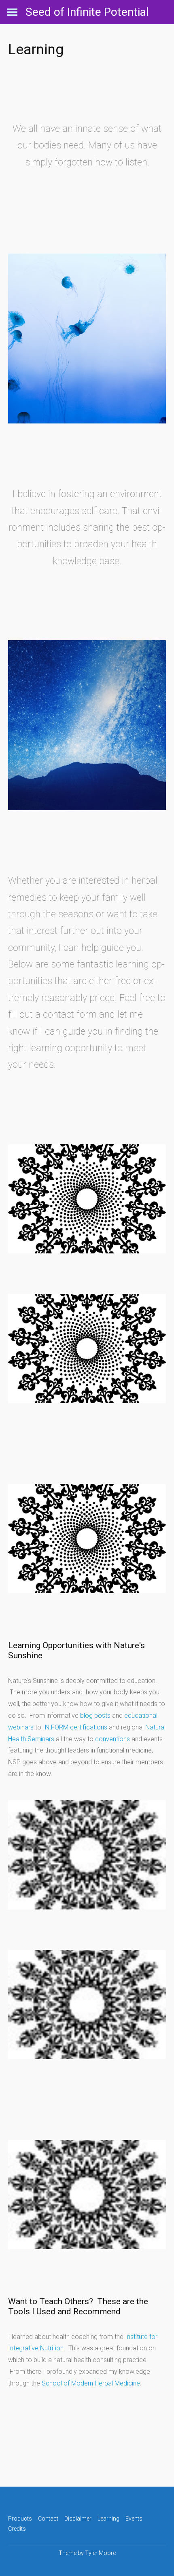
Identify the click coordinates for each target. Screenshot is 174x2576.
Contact (48, 2519)
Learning (108, 2519)
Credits (17, 2529)
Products (20, 2519)
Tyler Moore (100, 2553)
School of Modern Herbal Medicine (91, 2383)
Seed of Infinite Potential (87, 12)
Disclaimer (78, 2519)
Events (134, 2519)
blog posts (95, 1716)
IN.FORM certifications (76, 1727)
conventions (112, 1739)
